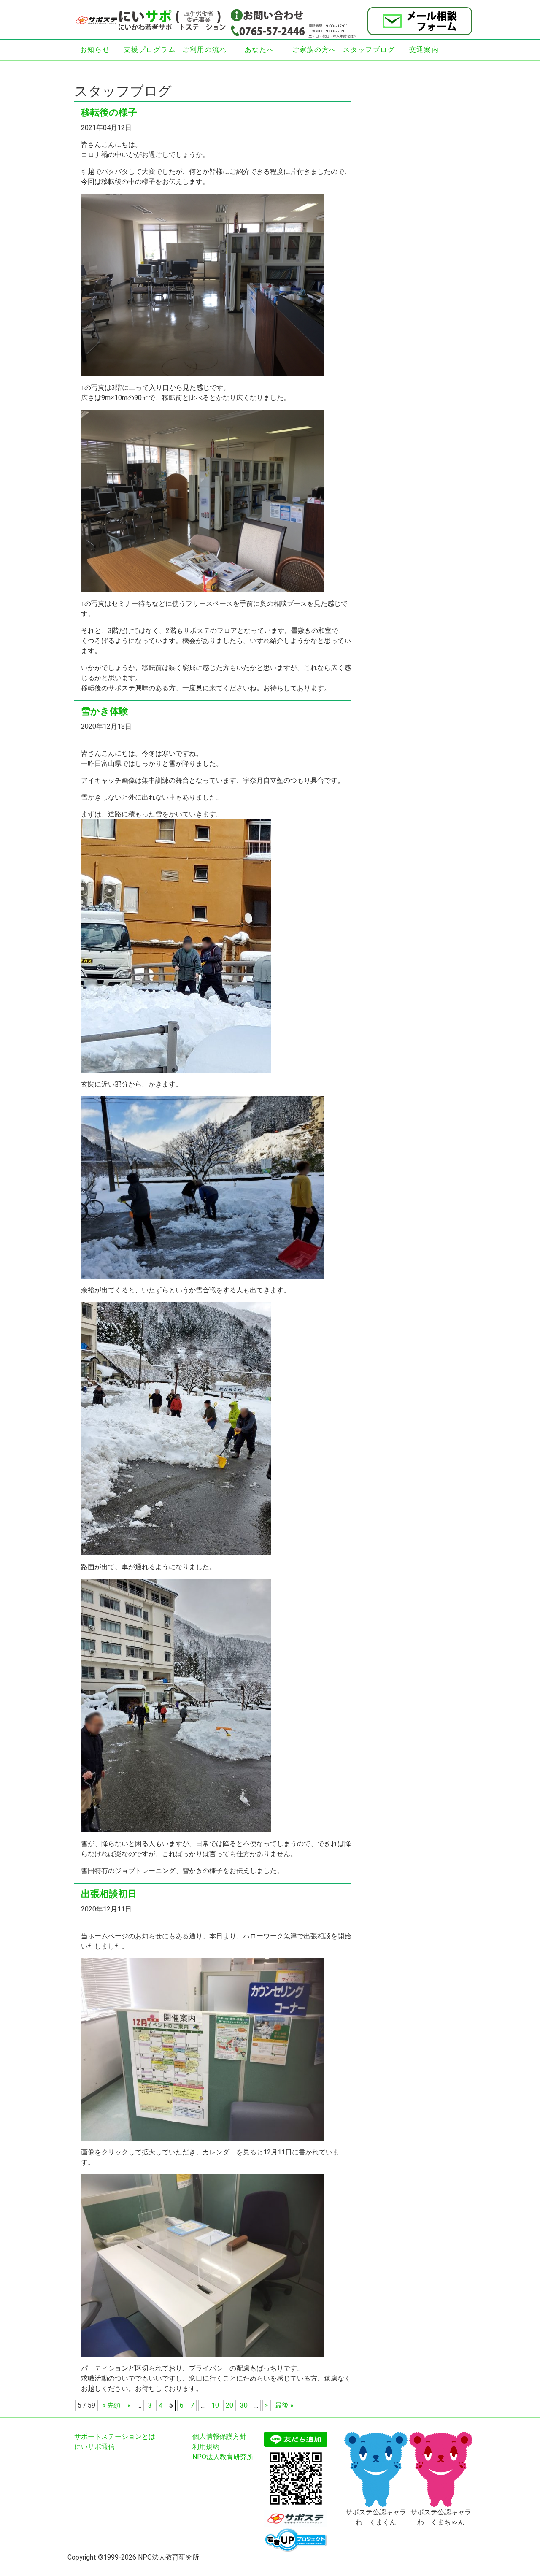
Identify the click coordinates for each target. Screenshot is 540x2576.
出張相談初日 (109, 1894)
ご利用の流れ (205, 50)
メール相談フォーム (420, 21)
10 (215, 2405)
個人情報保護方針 (219, 2437)
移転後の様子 (109, 112)
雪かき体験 (105, 711)
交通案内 (424, 50)
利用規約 (206, 2447)
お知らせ (95, 50)
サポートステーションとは (115, 2437)
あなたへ (259, 50)
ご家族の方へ (314, 50)
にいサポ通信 (94, 2447)
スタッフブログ (369, 50)
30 (244, 2405)
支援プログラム (150, 50)
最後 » (284, 2405)
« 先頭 (111, 2405)
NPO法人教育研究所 (223, 2457)
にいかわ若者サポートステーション (152, 20)
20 (229, 2405)
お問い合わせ (267, 15)
